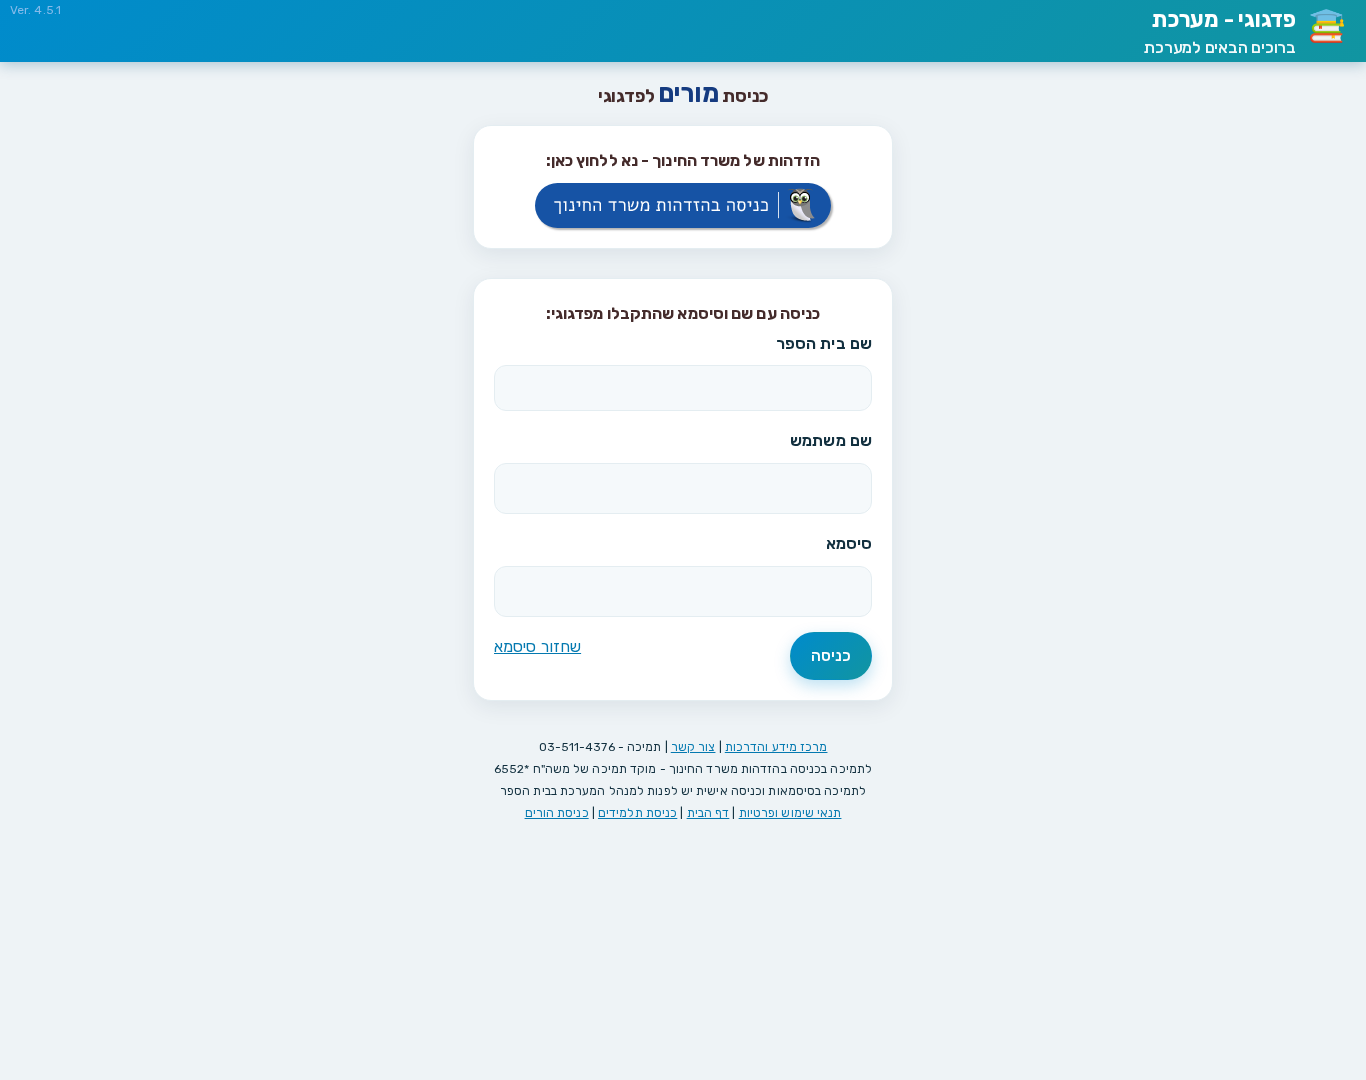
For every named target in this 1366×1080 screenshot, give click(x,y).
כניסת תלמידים (637, 813)
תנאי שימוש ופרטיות (790, 813)
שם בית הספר (824, 343)
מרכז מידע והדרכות (776, 747)
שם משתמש (831, 440)
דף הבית (708, 813)
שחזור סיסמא (537, 646)
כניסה (831, 655)
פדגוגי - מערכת (1220, 31)
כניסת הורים (557, 813)
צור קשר (693, 747)
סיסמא (849, 543)
